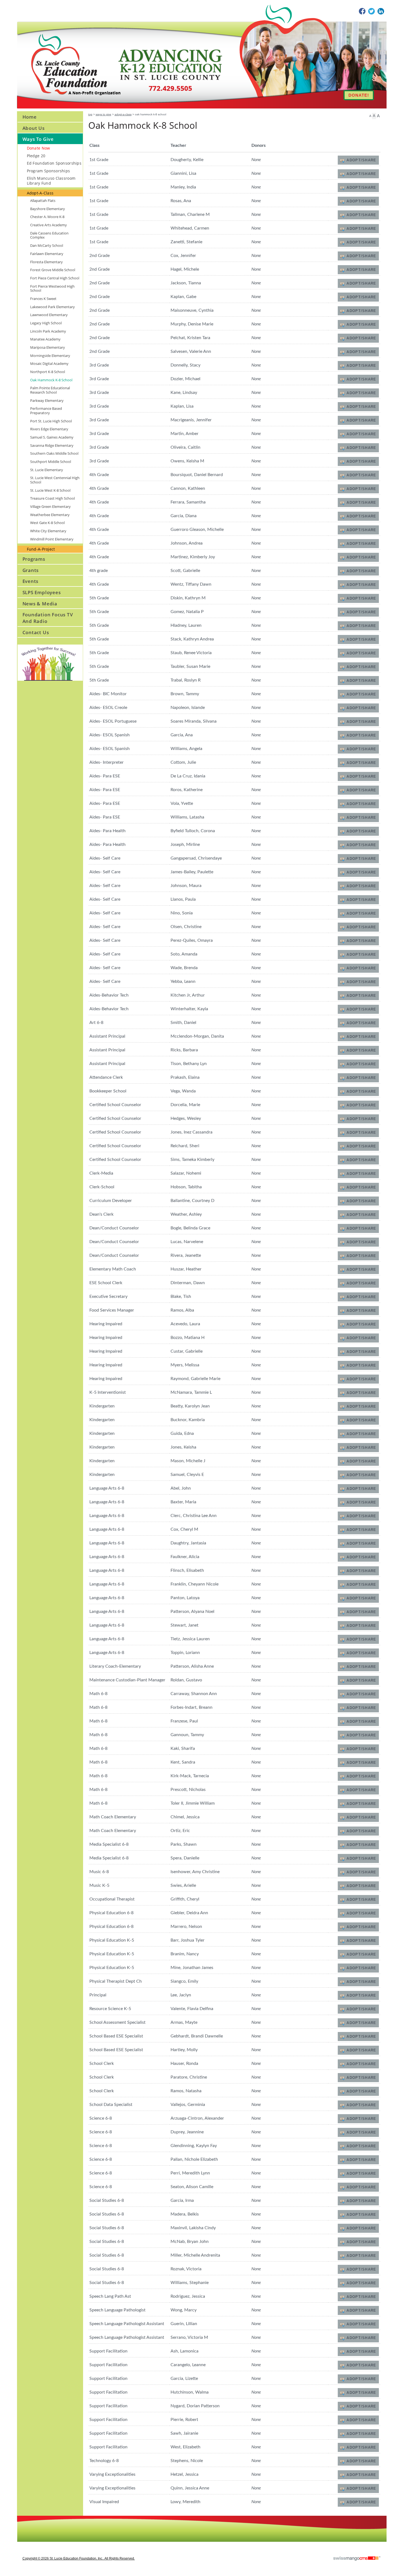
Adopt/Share (361, 160)
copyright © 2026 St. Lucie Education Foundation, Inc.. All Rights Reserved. (79, 2558)
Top (90, 114)
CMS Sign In (20, 2519)
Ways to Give (103, 114)
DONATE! (359, 95)
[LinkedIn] (381, 11)
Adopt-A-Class (123, 114)
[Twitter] (371, 11)
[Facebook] (362, 11)
